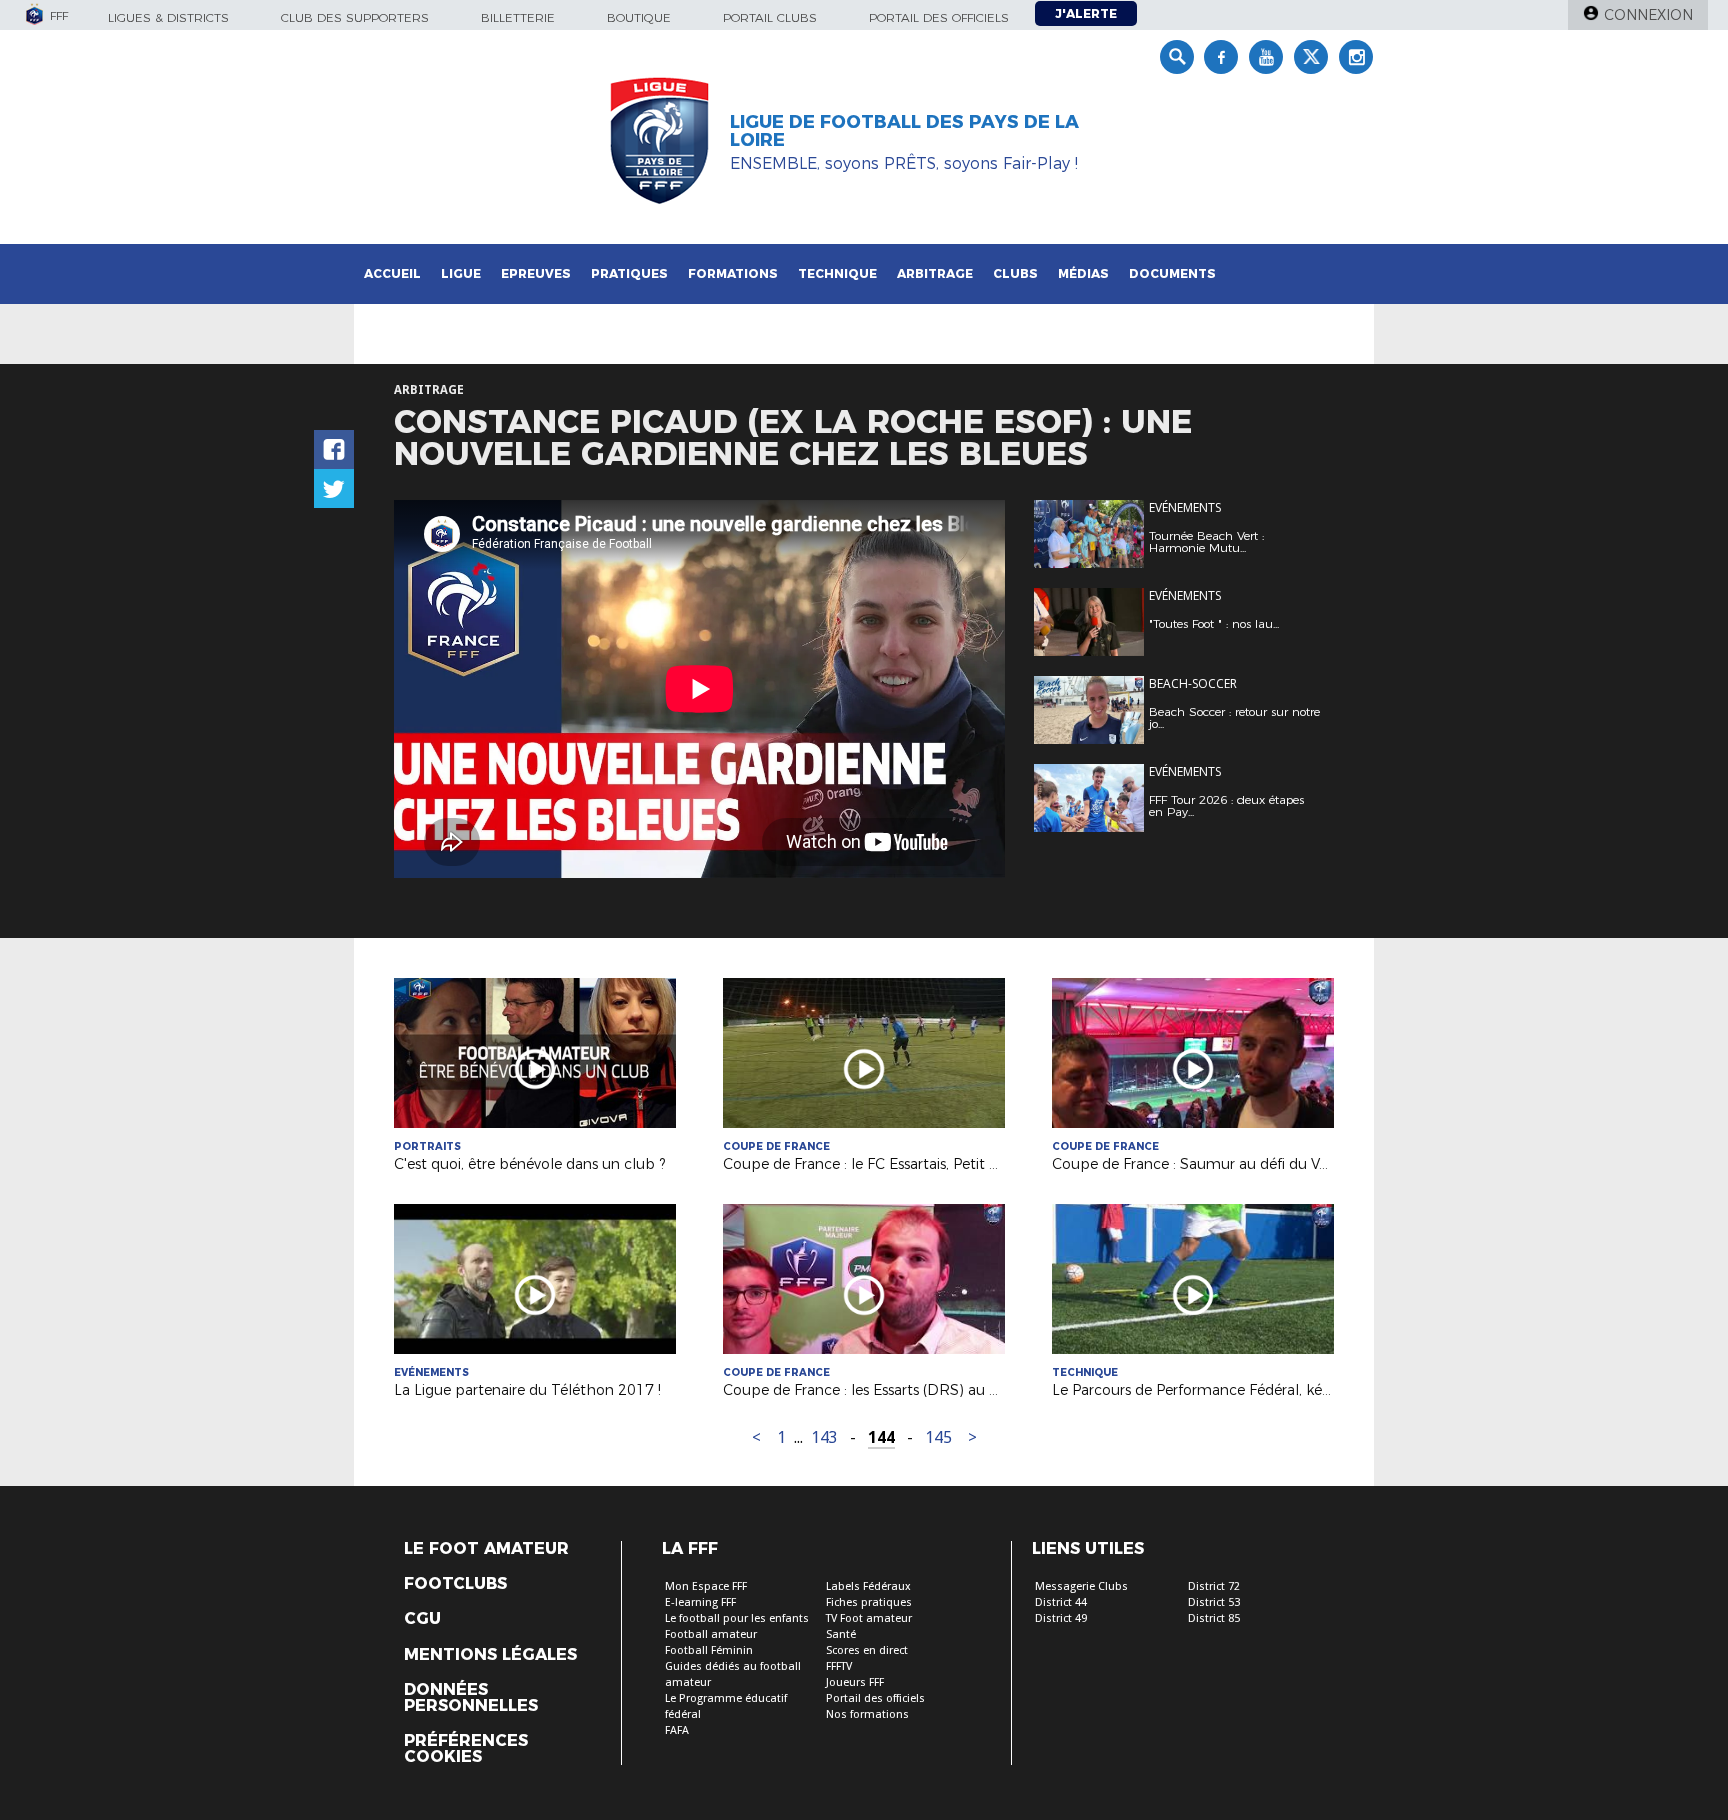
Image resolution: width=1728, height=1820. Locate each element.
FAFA (677, 1730)
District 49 (1061, 1618)
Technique (837, 273)
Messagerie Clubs (1081, 1586)
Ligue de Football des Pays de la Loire (904, 131)
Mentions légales (490, 1655)
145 (938, 1437)
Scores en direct (867, 1650)
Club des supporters (355, 17)
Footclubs (455, 1584)
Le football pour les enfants (737, 1618)
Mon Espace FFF (706, 1586)
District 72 (1214, 1586)
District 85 (1214, 1618)
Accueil (392, 273)
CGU (422, 1619)
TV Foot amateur (869, 1618)
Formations (733, 273)
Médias (1083, 273)
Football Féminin (709, 1650)
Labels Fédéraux (868, 1586)
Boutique (639, 17)
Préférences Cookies (466, 1749)
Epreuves (536, 273)
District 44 (1061, 1602)
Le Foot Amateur (486, 1549)
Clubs (1015, 273)
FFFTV (839, 1666)
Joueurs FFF (855, 1682)
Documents (1172, 273)
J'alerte (1086, 13)
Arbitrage (935, 273)
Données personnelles (471, 1698)
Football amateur (711, 1634)
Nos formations (867, 1714)
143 (824, 1437)
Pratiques (629, 273)
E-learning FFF (700, 1602)
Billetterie (518, 17)
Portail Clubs (770, 17)
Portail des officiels (939, 17)
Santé (841, 1634)
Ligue (461, 273)
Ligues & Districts (168, 17)
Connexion (1648, 15)
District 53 (1214, 1602)
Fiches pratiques (869, 1602)
